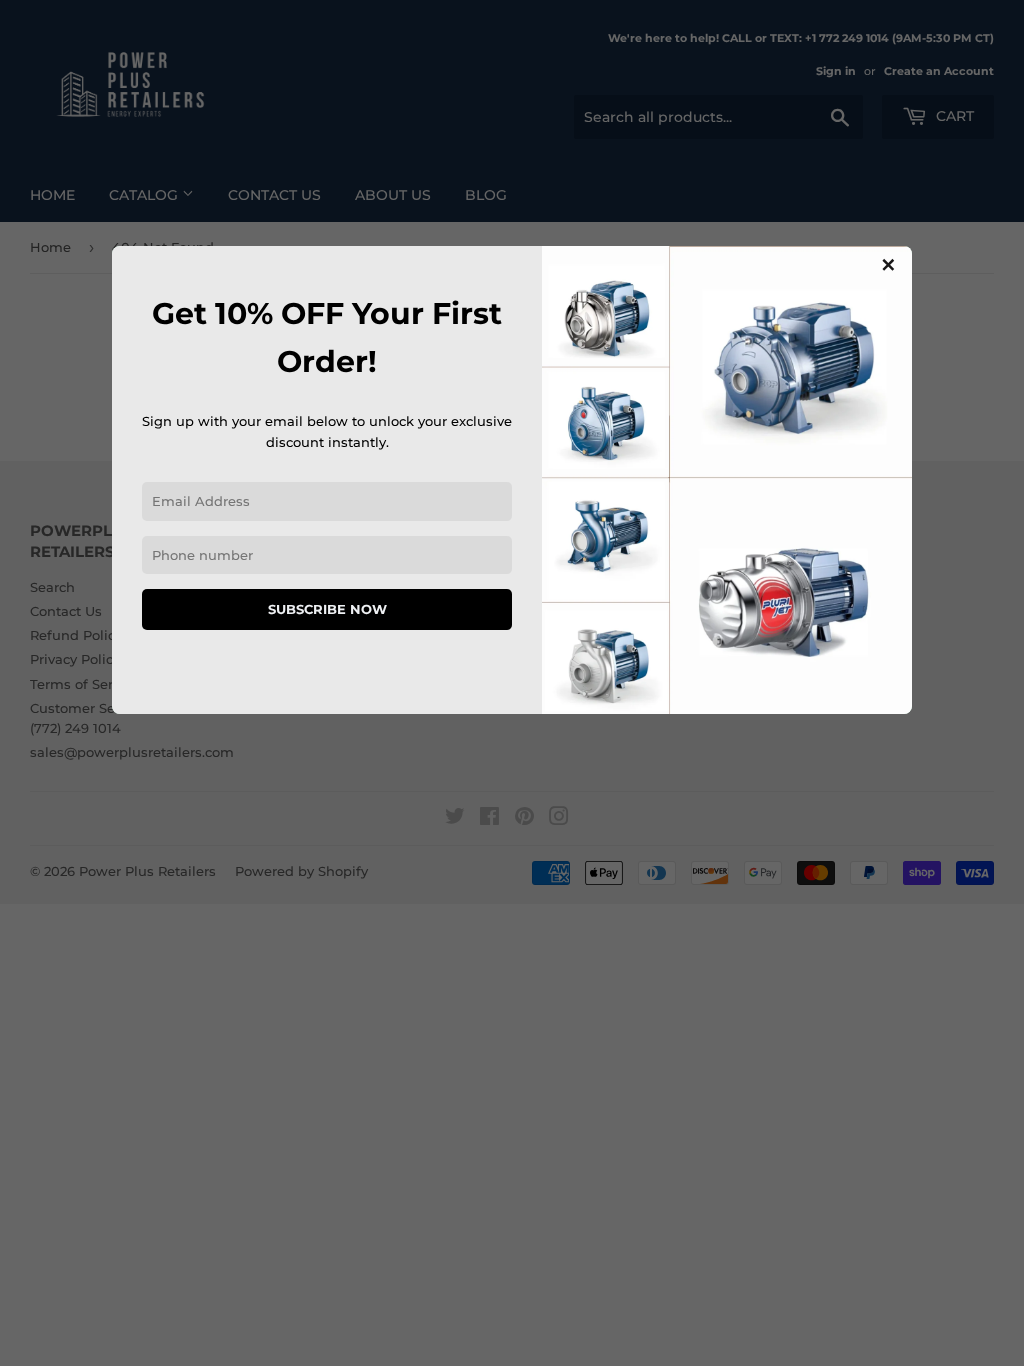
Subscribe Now (327, 609)
